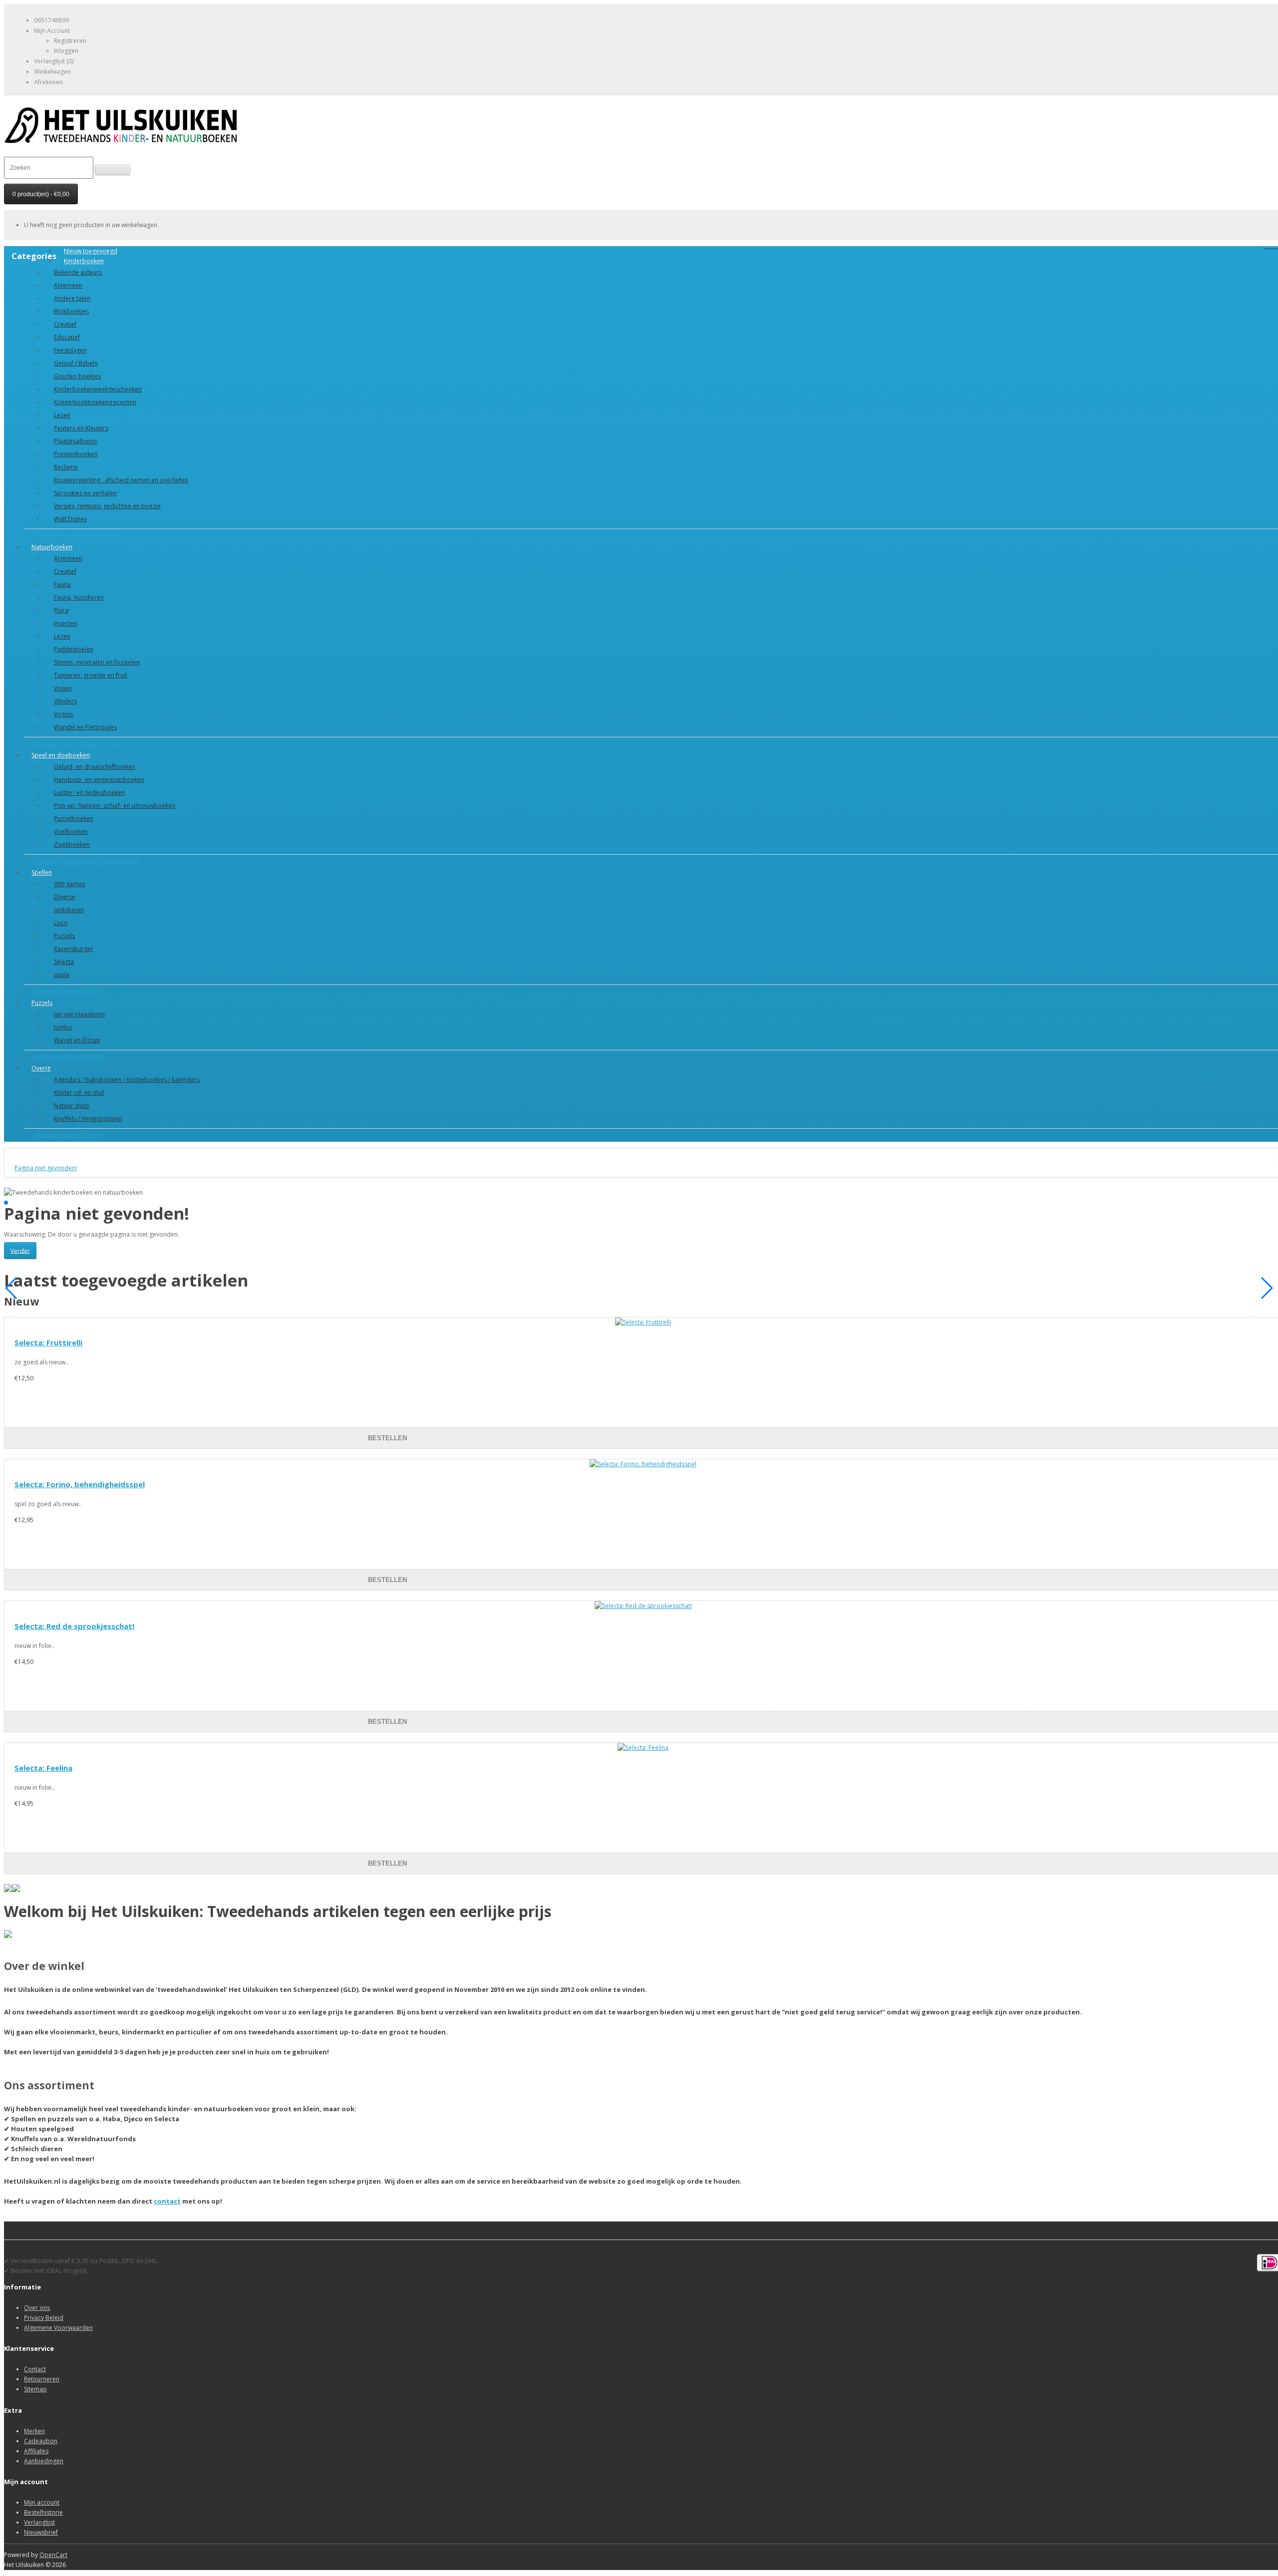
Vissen (63, 688)
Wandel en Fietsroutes (85, 727)
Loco (61, 923)
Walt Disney (70, 519)
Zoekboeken (72, 844)
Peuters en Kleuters (81, 428)
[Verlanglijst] (899, 1428)
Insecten (66, 623)
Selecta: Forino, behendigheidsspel (80, 1484)
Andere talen (72, 298)
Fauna (62, 584)
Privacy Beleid (44, 2318)
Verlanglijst (39, 2522)
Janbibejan (69, 910)
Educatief (67, 337)
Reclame (66, 467)
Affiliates (36, 2451)
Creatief (65, 324)
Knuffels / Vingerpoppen (88, 1119)
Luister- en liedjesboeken (89, 793)
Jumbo (63, 1027)
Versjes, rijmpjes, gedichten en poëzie (107, 506)
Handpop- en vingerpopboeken (99, 780)
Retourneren (42, 2379)
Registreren (70, 41)
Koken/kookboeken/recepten (95, 402)
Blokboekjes (71, 311)
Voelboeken (71, 831)
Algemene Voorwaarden (58, 2328)
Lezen (62, 415)
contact (167, 2201)
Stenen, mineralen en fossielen (97, 662)
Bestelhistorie (43, 2512)
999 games (69, 884)
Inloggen (66, 51)
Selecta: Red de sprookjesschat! (74, 1626)
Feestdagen (70, 350)
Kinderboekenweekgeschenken (98, 389)
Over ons (37, 2308)
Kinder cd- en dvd (79, 1093)
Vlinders (65, 701)
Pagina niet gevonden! (46, 1168)
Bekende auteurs (78, 272)
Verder (20, 1250)
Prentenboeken (76, 454)
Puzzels (64, 936)
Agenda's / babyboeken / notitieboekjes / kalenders (127, 1080)
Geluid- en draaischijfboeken (95, 767)
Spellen (42, 872)
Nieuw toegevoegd (91, 251)
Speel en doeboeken (61, 755)
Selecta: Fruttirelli (48, 1342)
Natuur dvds (71, 1106)
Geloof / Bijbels (76, 363)
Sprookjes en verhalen (85, 493)
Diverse (65, 897)
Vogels (63, 714)
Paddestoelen (74, 649)
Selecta (64, 962)
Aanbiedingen (44, 2461)
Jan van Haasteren (79, 1014)
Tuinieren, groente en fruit (91, 675)
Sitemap (35, 2389)
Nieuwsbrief (41, 2532)
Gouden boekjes (77, 376)
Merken (34, 2431)
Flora (61, 610)
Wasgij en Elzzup (77, 1040)
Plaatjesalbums (75, 441)
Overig (41, 1068)
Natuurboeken (52, 547)
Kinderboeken (84, 261)
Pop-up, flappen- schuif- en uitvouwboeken (115, 805)
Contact (35, 2369)
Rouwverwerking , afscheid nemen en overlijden (121, 480)
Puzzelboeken (74, 818)
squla (62, 975)
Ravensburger (74, 949)
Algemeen (68, 285)
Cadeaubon (41, 2441)
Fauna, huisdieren (79, 597)
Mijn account (42, 2502)
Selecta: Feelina (43, 1768)
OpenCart (53, 2555)
